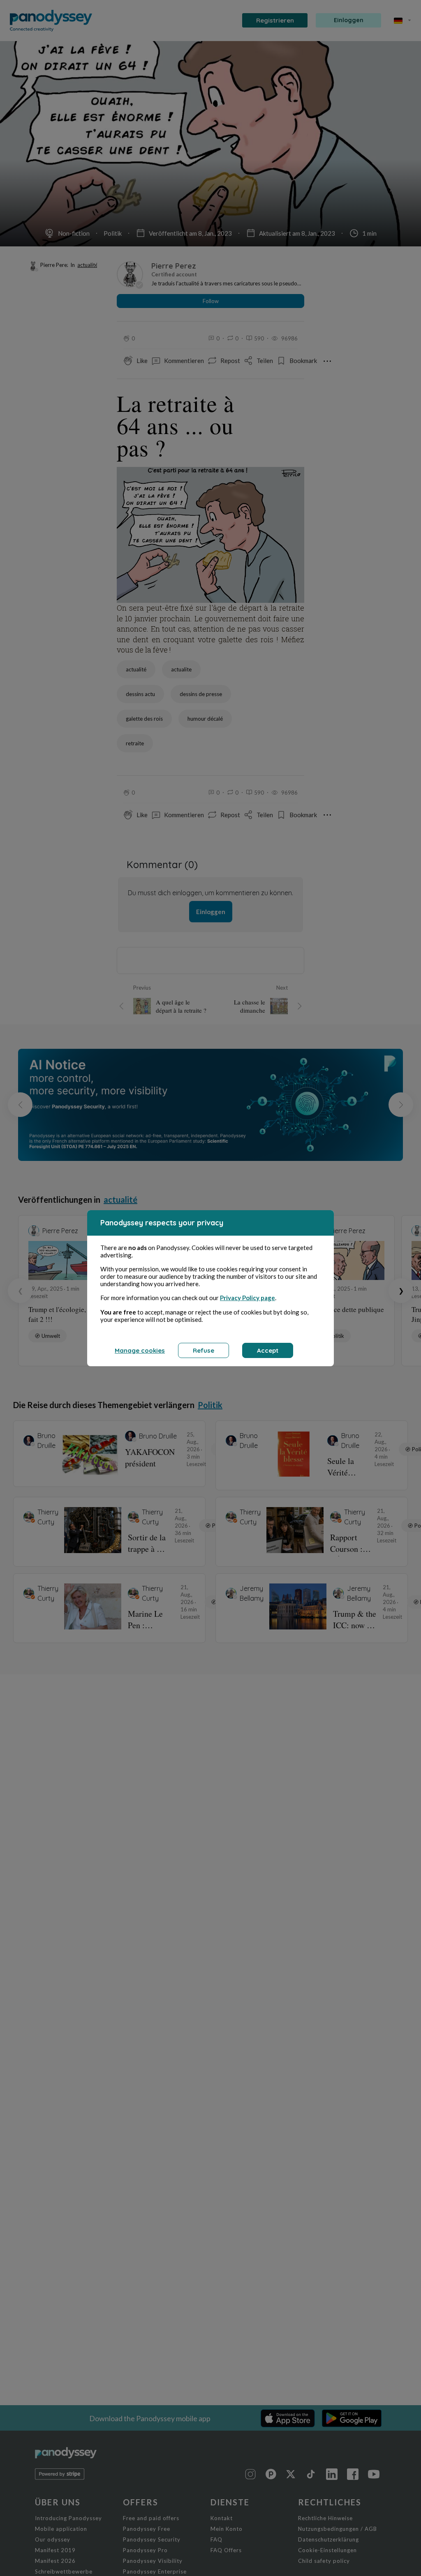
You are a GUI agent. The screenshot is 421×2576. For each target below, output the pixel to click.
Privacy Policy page (248, 1298)
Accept (268, 1350)
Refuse (204, 1350)
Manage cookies (140, 1350)
